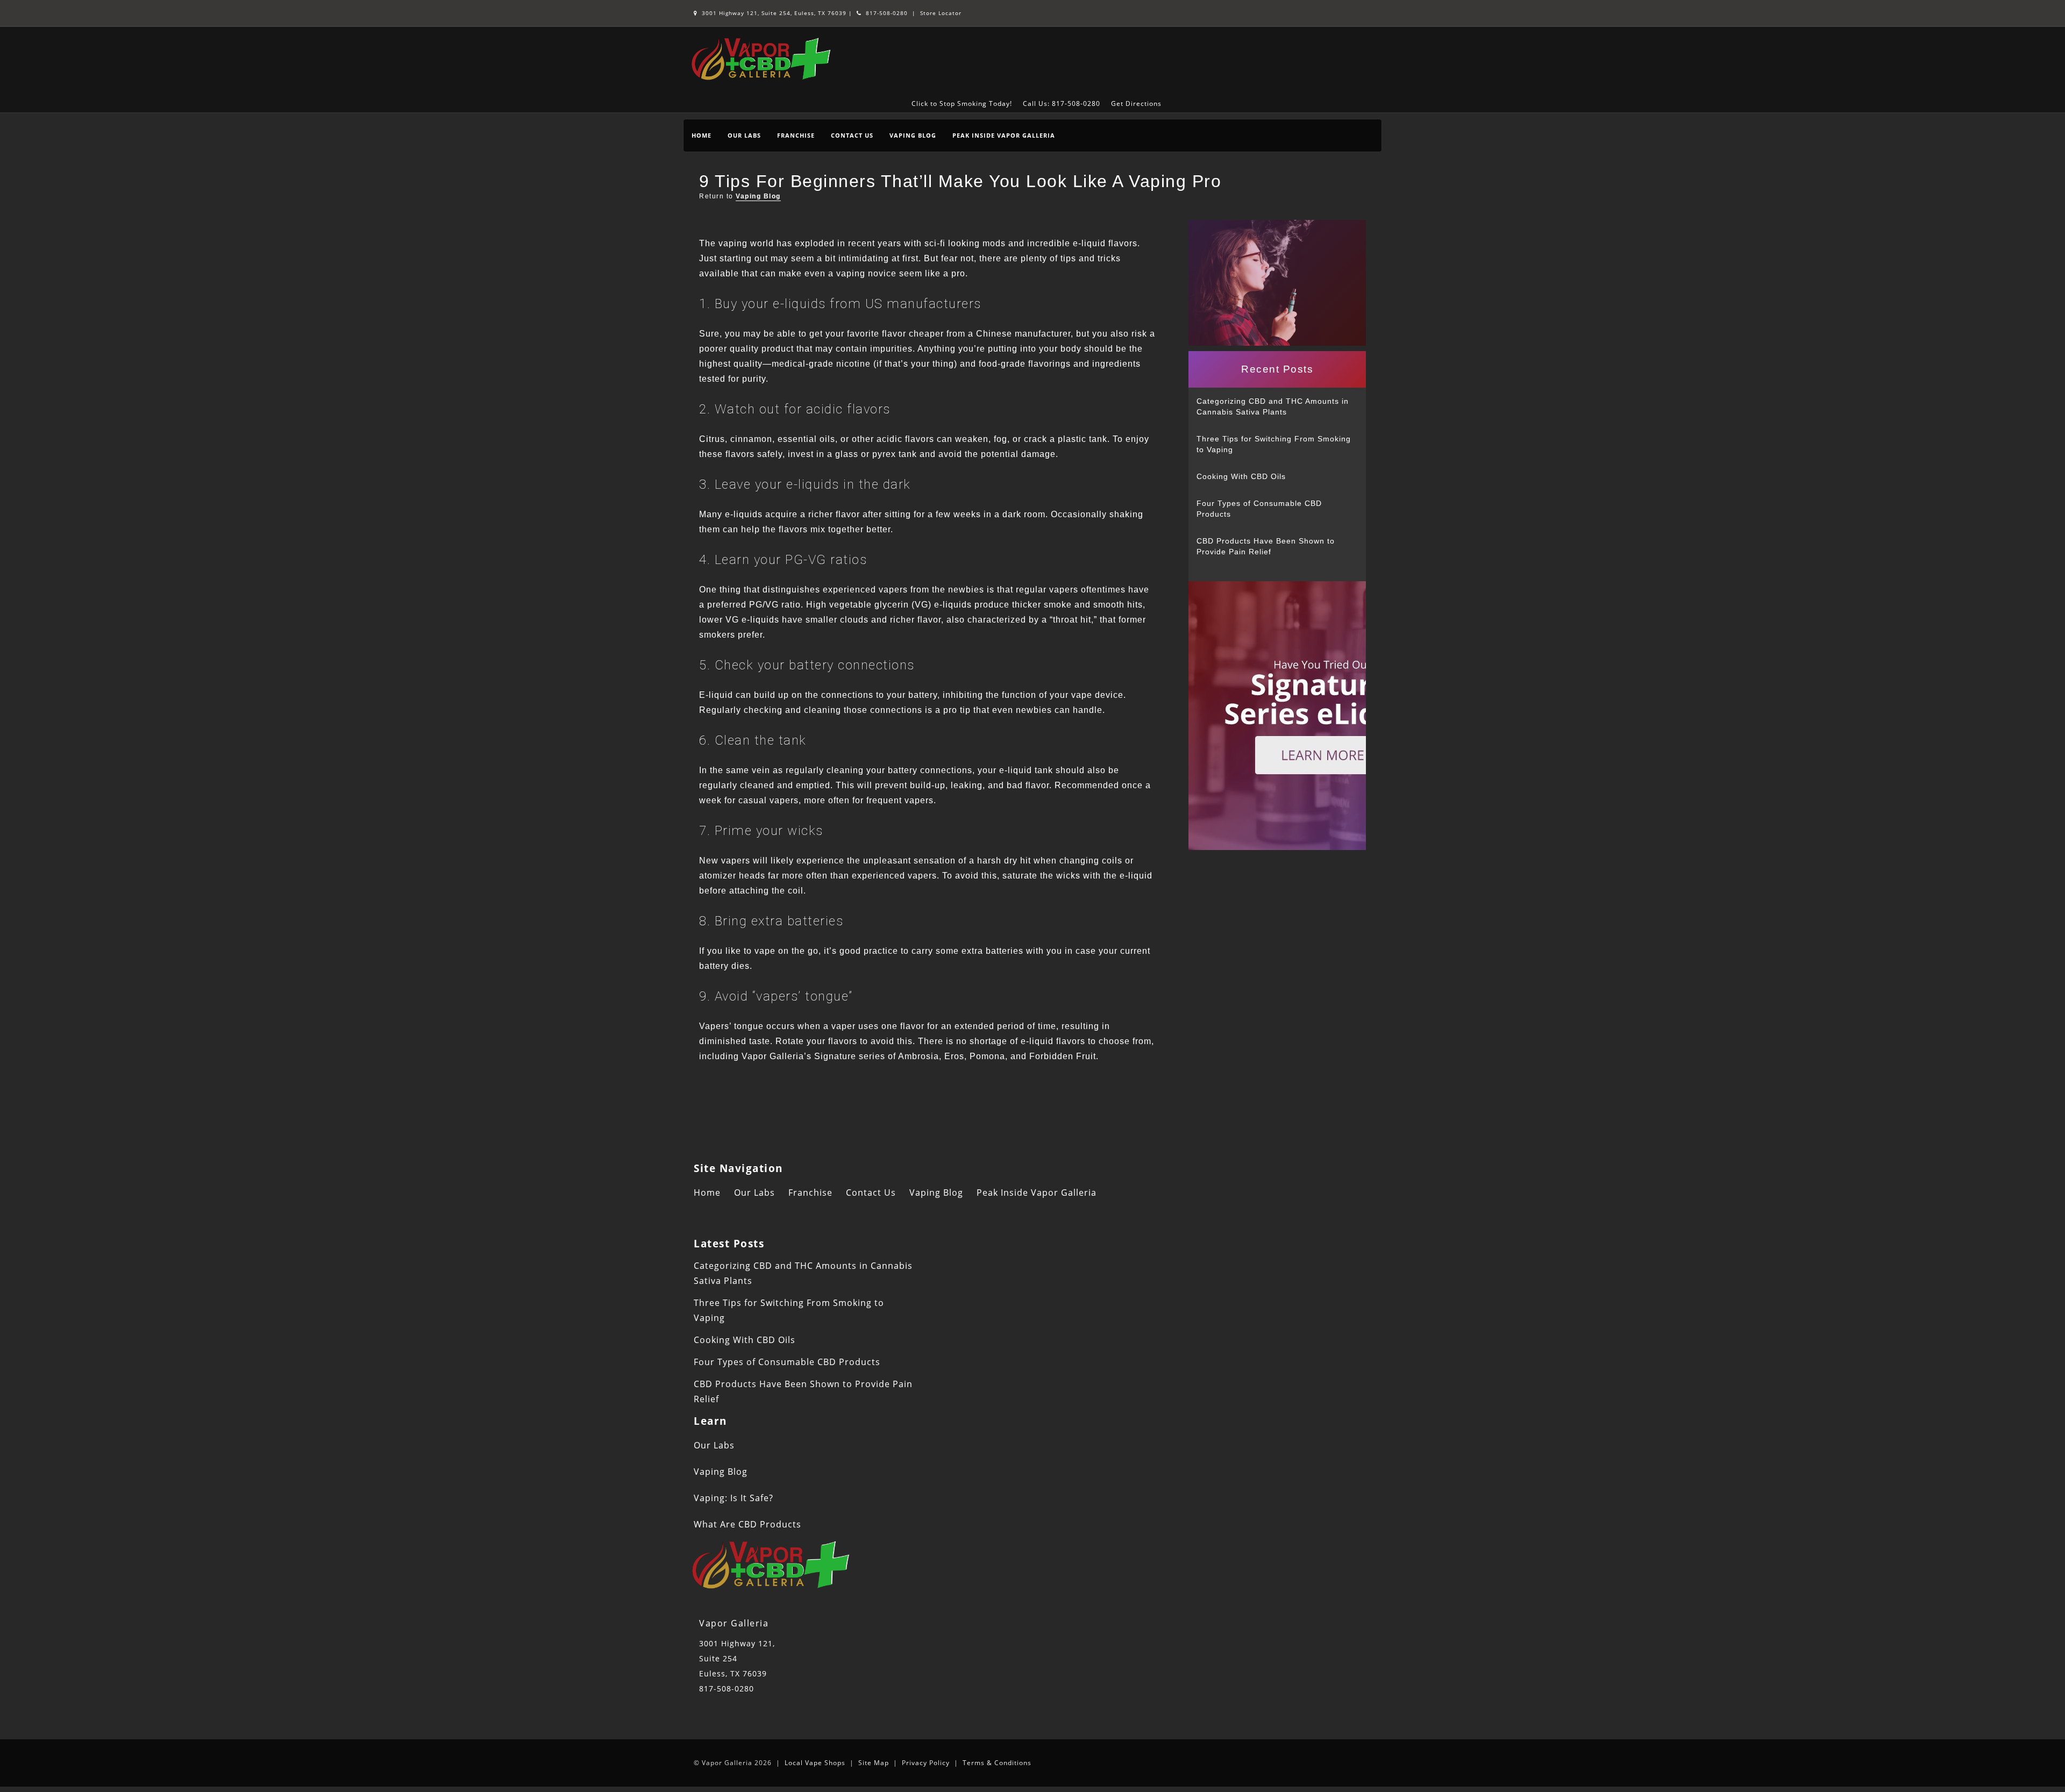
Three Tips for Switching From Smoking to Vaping (1274, 444)
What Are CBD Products (747, 1524)
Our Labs (744, 135)
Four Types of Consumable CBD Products (1259, 509)
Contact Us (852, 135)
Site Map (874, 1763)
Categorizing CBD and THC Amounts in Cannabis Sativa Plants (1273, 406)
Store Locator (941, 13)
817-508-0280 (886, 13)
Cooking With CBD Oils (1241, 476)
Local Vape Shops (815, 1763)
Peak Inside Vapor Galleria (1004, 135)
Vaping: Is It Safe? (734, 1498)
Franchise (796, 135)
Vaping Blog (913, 135)
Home (702, 135)
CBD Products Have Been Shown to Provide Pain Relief (1266, 546)
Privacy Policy (926, 1763)
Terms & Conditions (997, 1763)
